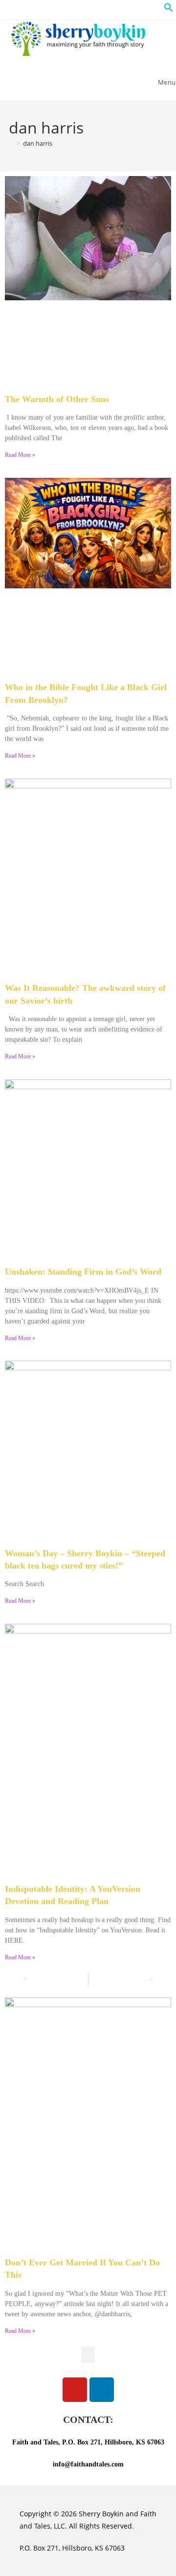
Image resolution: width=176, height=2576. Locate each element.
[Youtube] (75, 2390)
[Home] (11, 143)
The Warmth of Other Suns (57, 399)
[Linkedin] (102, 2390)
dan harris (38, 143)
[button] (169, 10)
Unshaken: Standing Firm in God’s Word (83, 1272)
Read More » (20, 455)
